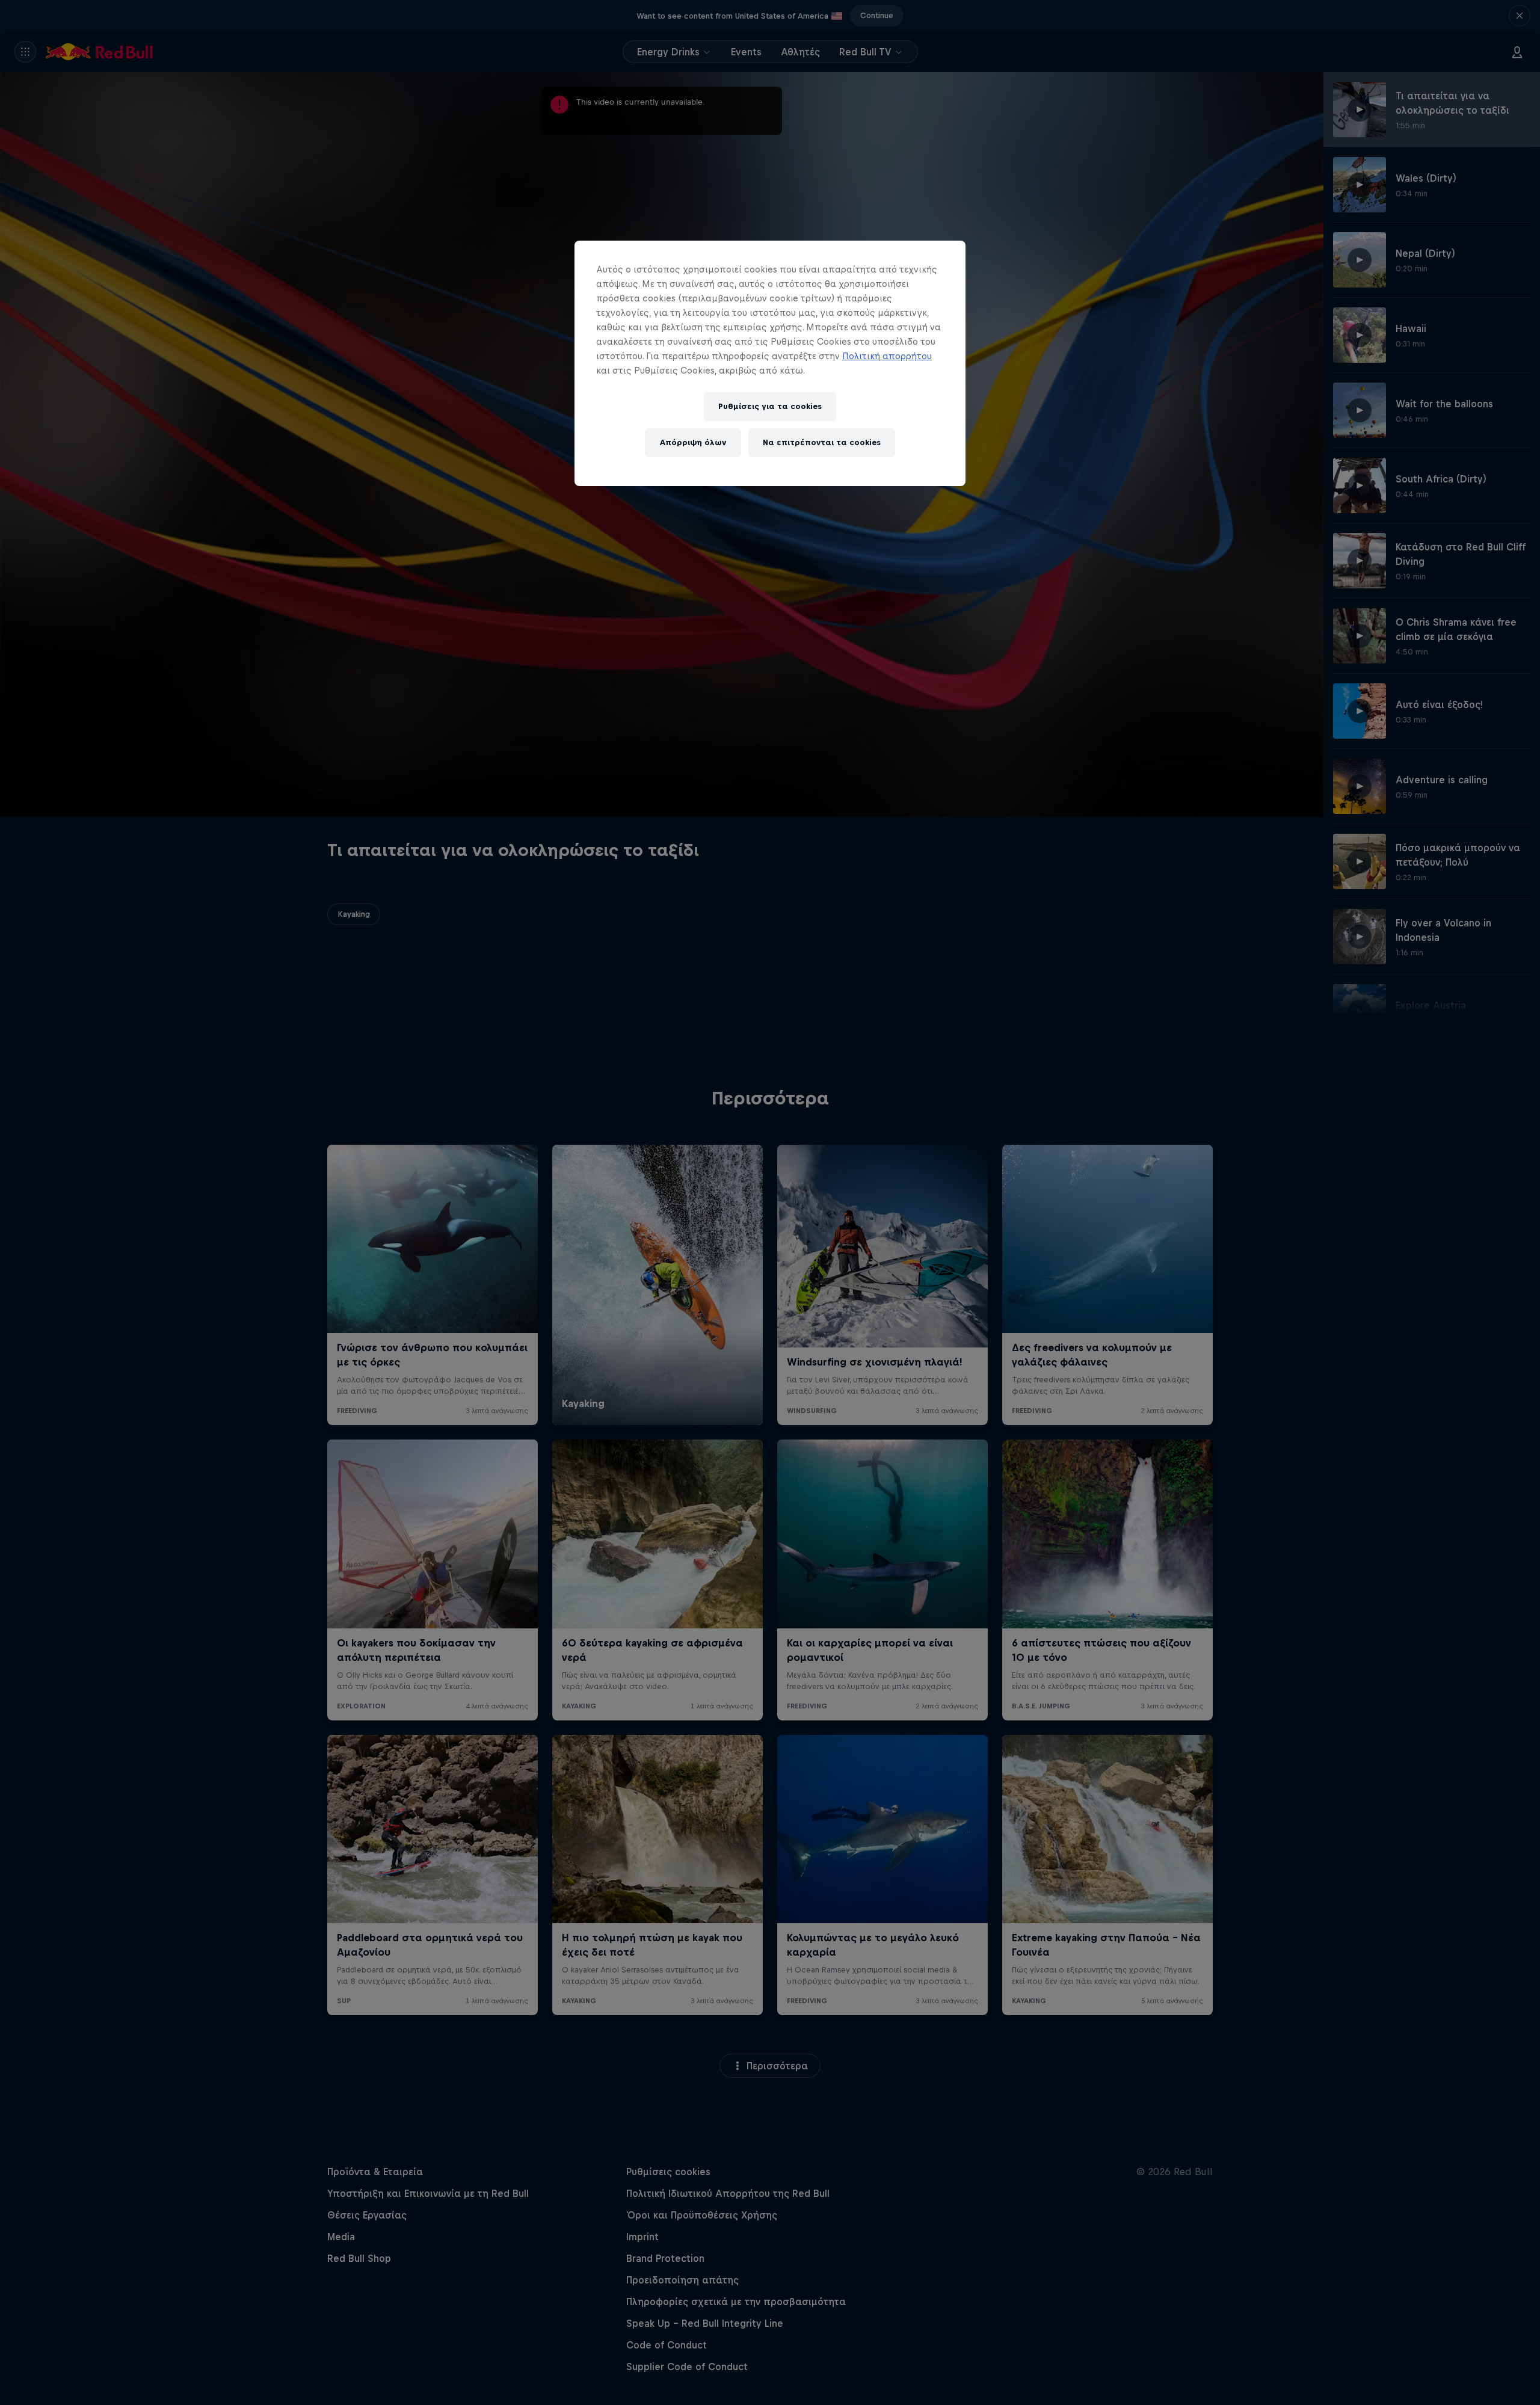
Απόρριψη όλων (693, 442)
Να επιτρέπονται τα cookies (822, 442)
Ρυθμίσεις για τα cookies (770, 406)
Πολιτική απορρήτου (887, 356)
